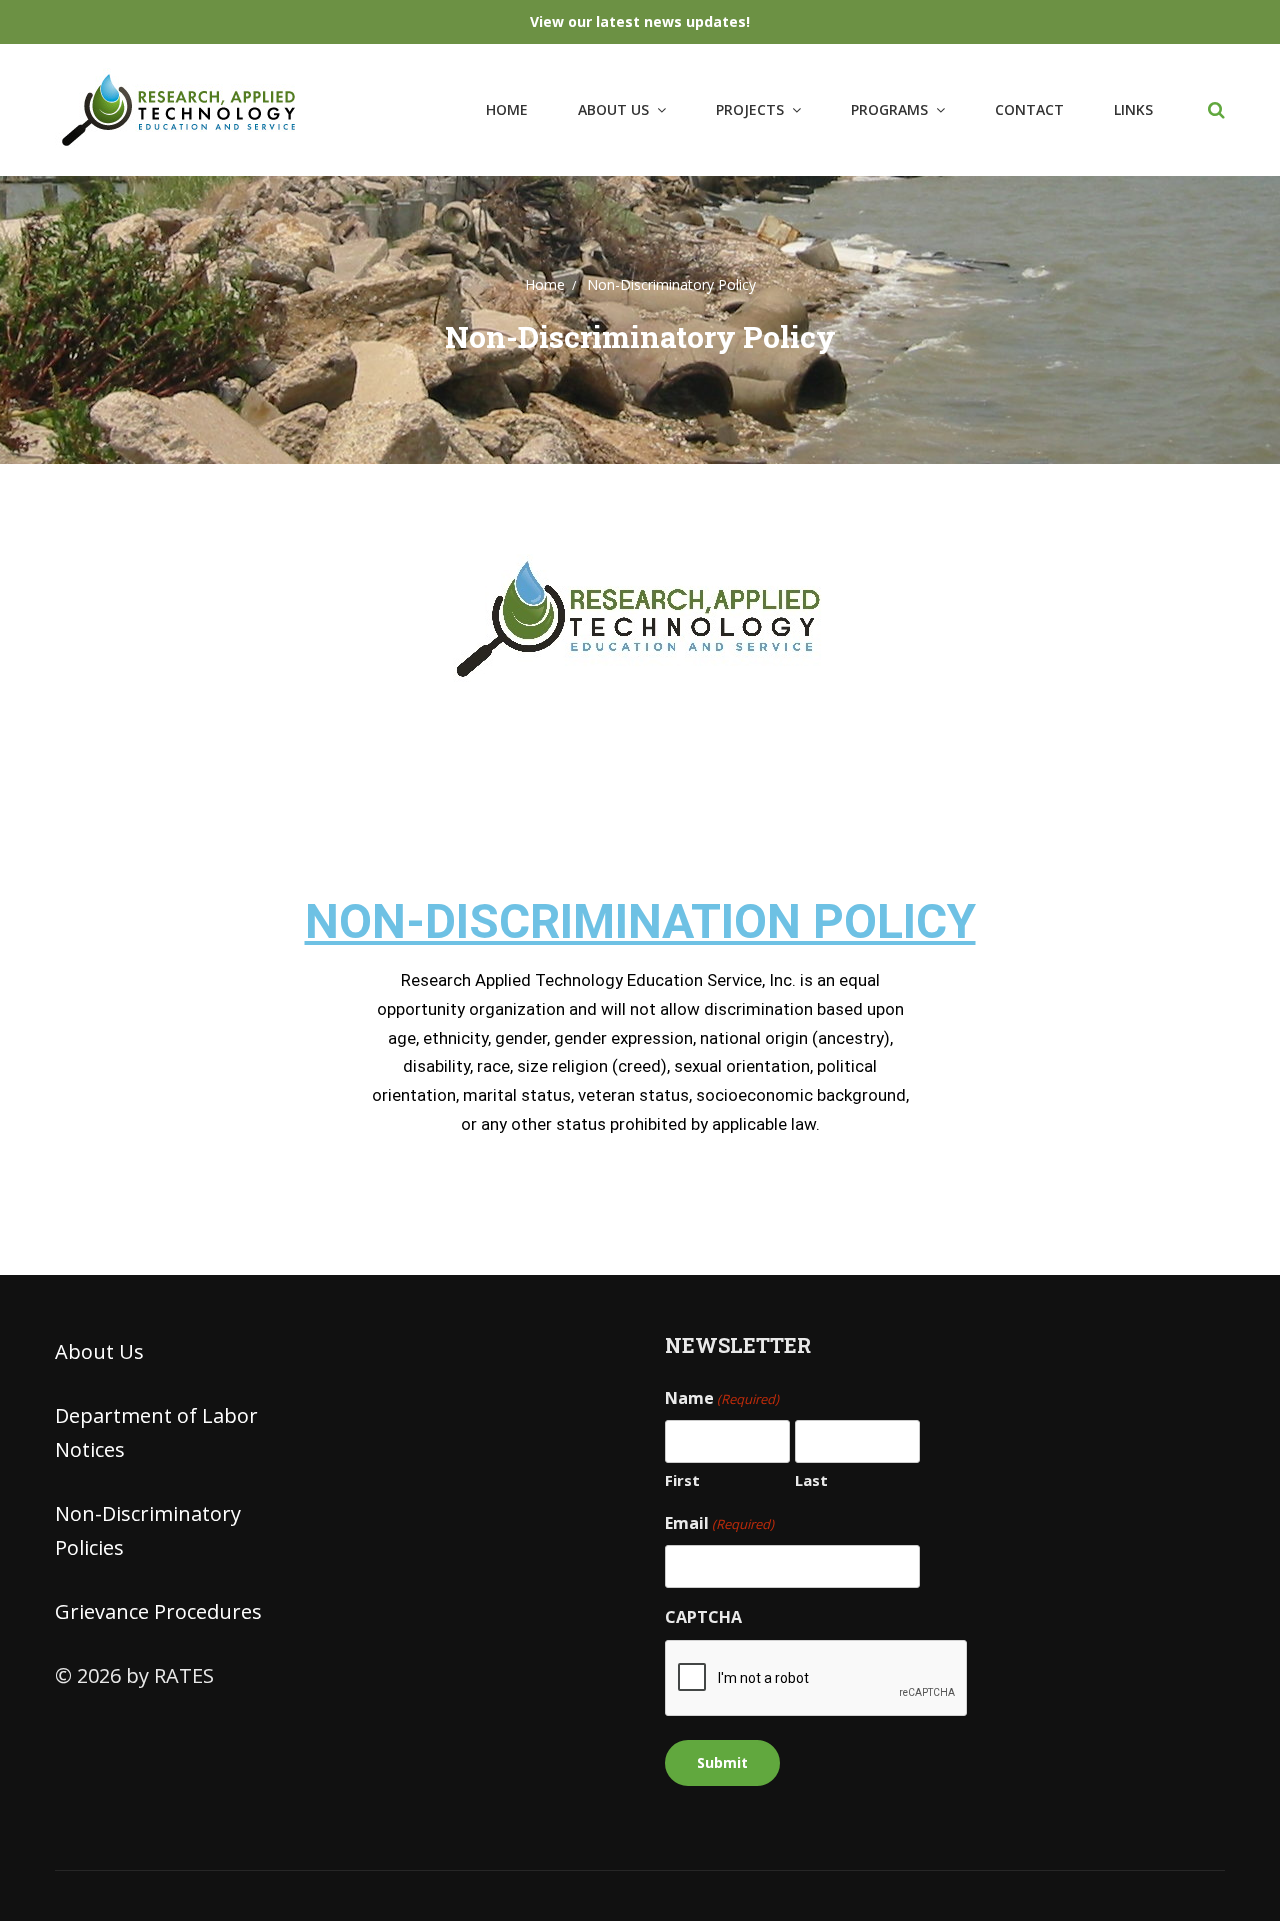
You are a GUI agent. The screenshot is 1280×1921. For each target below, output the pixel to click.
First (682, 1480)
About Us (613, 109)
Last (811, 1480)
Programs (889, 109)
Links (1133, 109)
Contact (1029, 109)
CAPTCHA (703, 1617)
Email (719, 1523)
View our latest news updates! (640, 21)
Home (507, 109)
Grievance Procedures (158, 1611)
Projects (750, 109)
